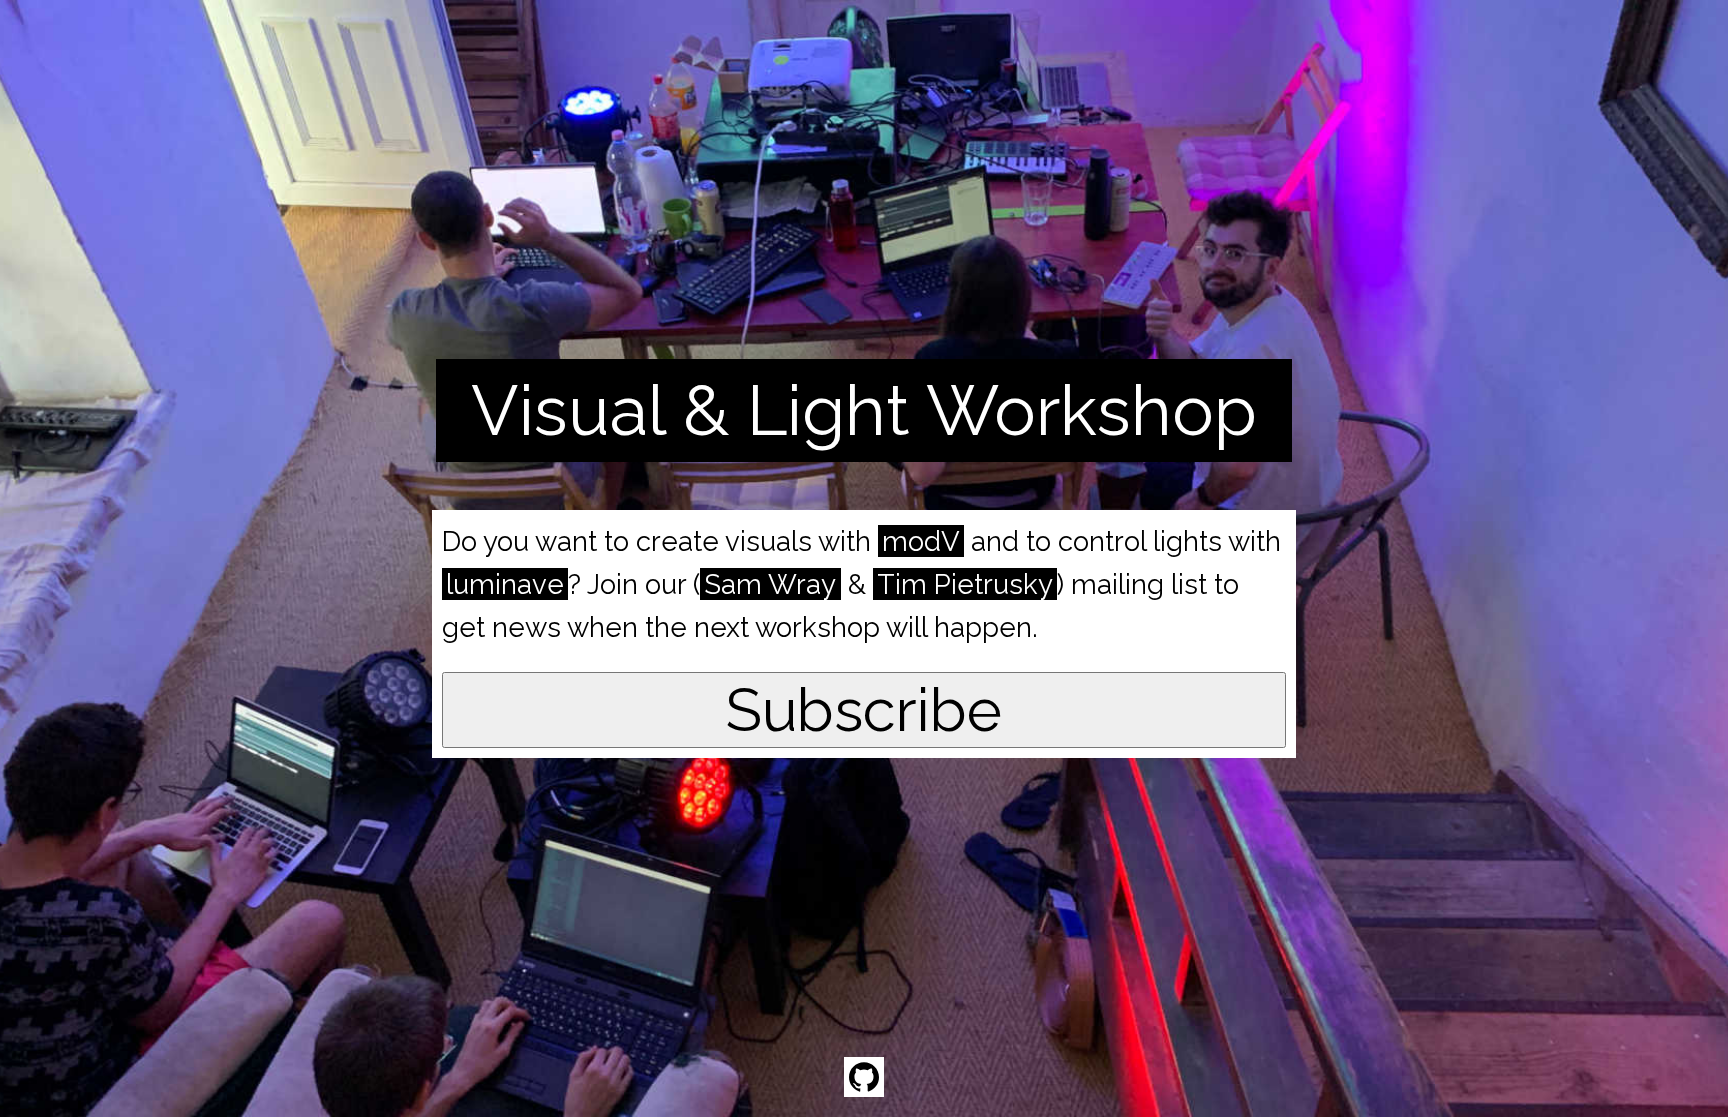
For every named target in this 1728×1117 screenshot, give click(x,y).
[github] (864, 1077)
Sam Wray (770, 584)
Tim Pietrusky (965, 584)
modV (921, 541)
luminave (505, 584)
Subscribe (864, 710)
